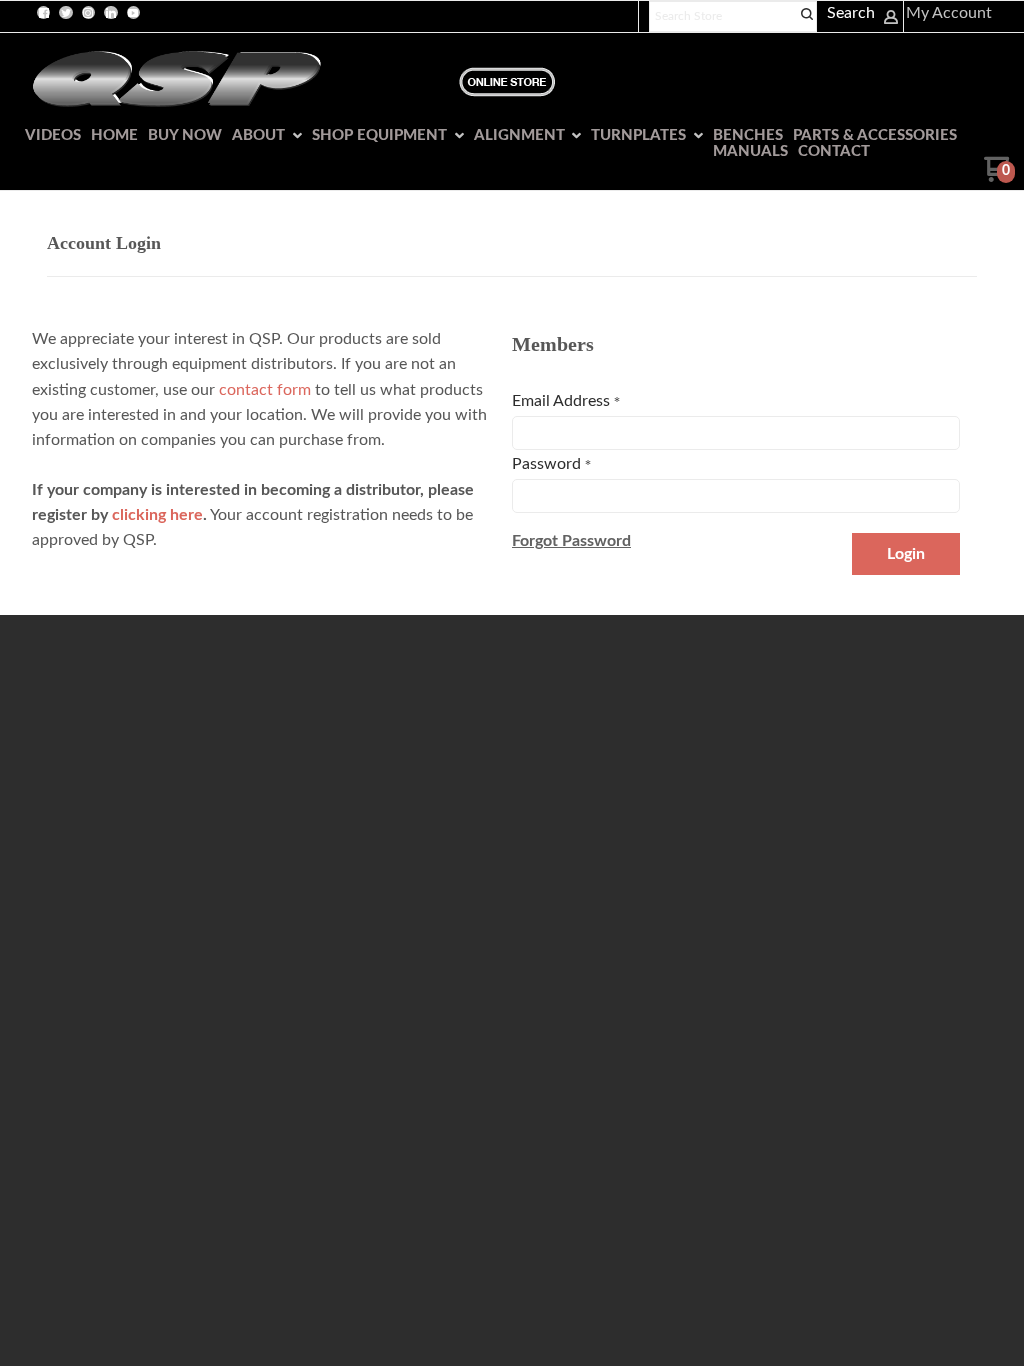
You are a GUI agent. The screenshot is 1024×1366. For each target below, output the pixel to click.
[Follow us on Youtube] (133, 13)
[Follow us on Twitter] (66, 13)
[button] (571, 541)
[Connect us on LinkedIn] (111, 13)
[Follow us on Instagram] (88, 13)
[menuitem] (48, 136)
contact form (265, 390)
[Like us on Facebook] (44, 13)
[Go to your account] (891, 20)
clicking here (157, 515)
